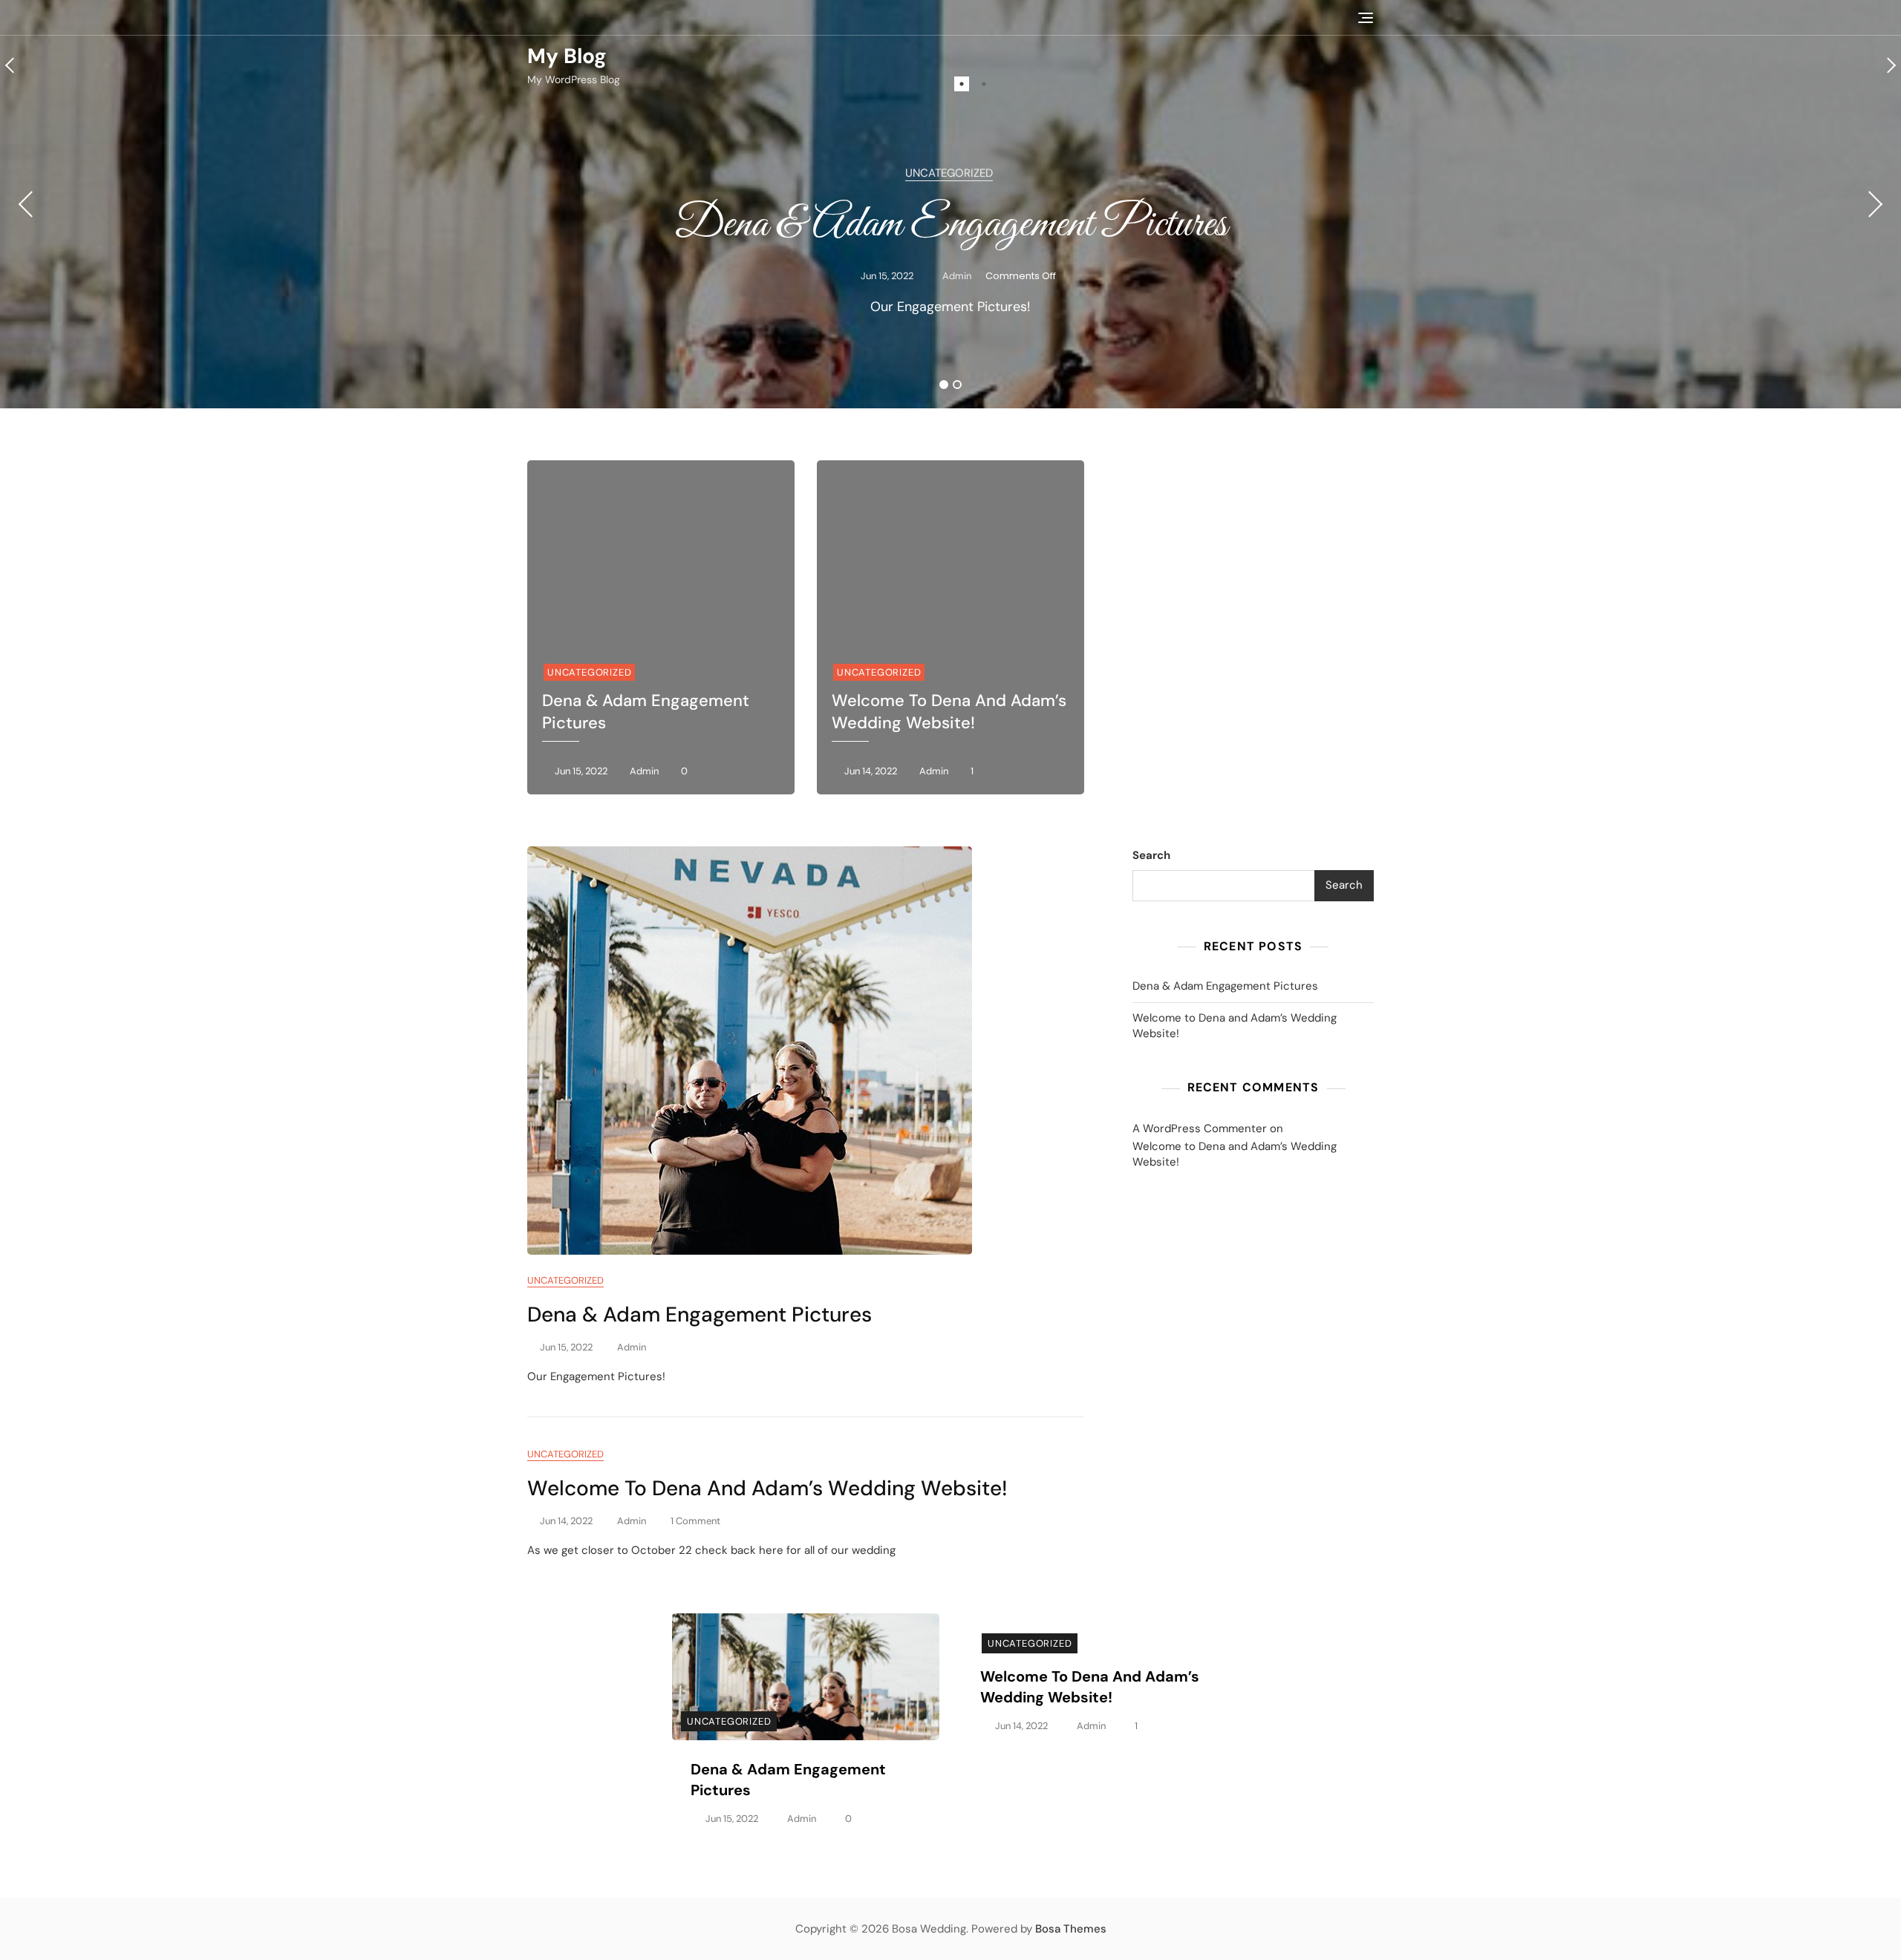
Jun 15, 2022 (886, 276)
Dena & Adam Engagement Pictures (951, 225)
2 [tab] (984, 84)
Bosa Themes (1071, 1929)
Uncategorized (949, 173)
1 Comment (695, 1522)
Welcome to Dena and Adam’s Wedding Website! (949, 712)
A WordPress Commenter (1200, 1128)
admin (956, 276)
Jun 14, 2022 (870, 771)
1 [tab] (962, 84)
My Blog (567, 56)
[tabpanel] (950, 204)
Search (1151, 855)
